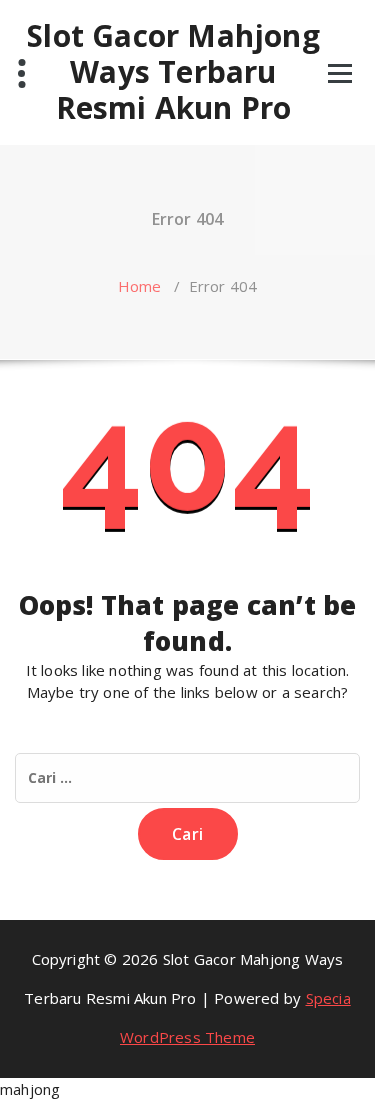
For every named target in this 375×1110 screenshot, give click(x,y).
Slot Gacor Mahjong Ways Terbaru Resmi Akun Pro (173, 72)
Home (140, 286)
